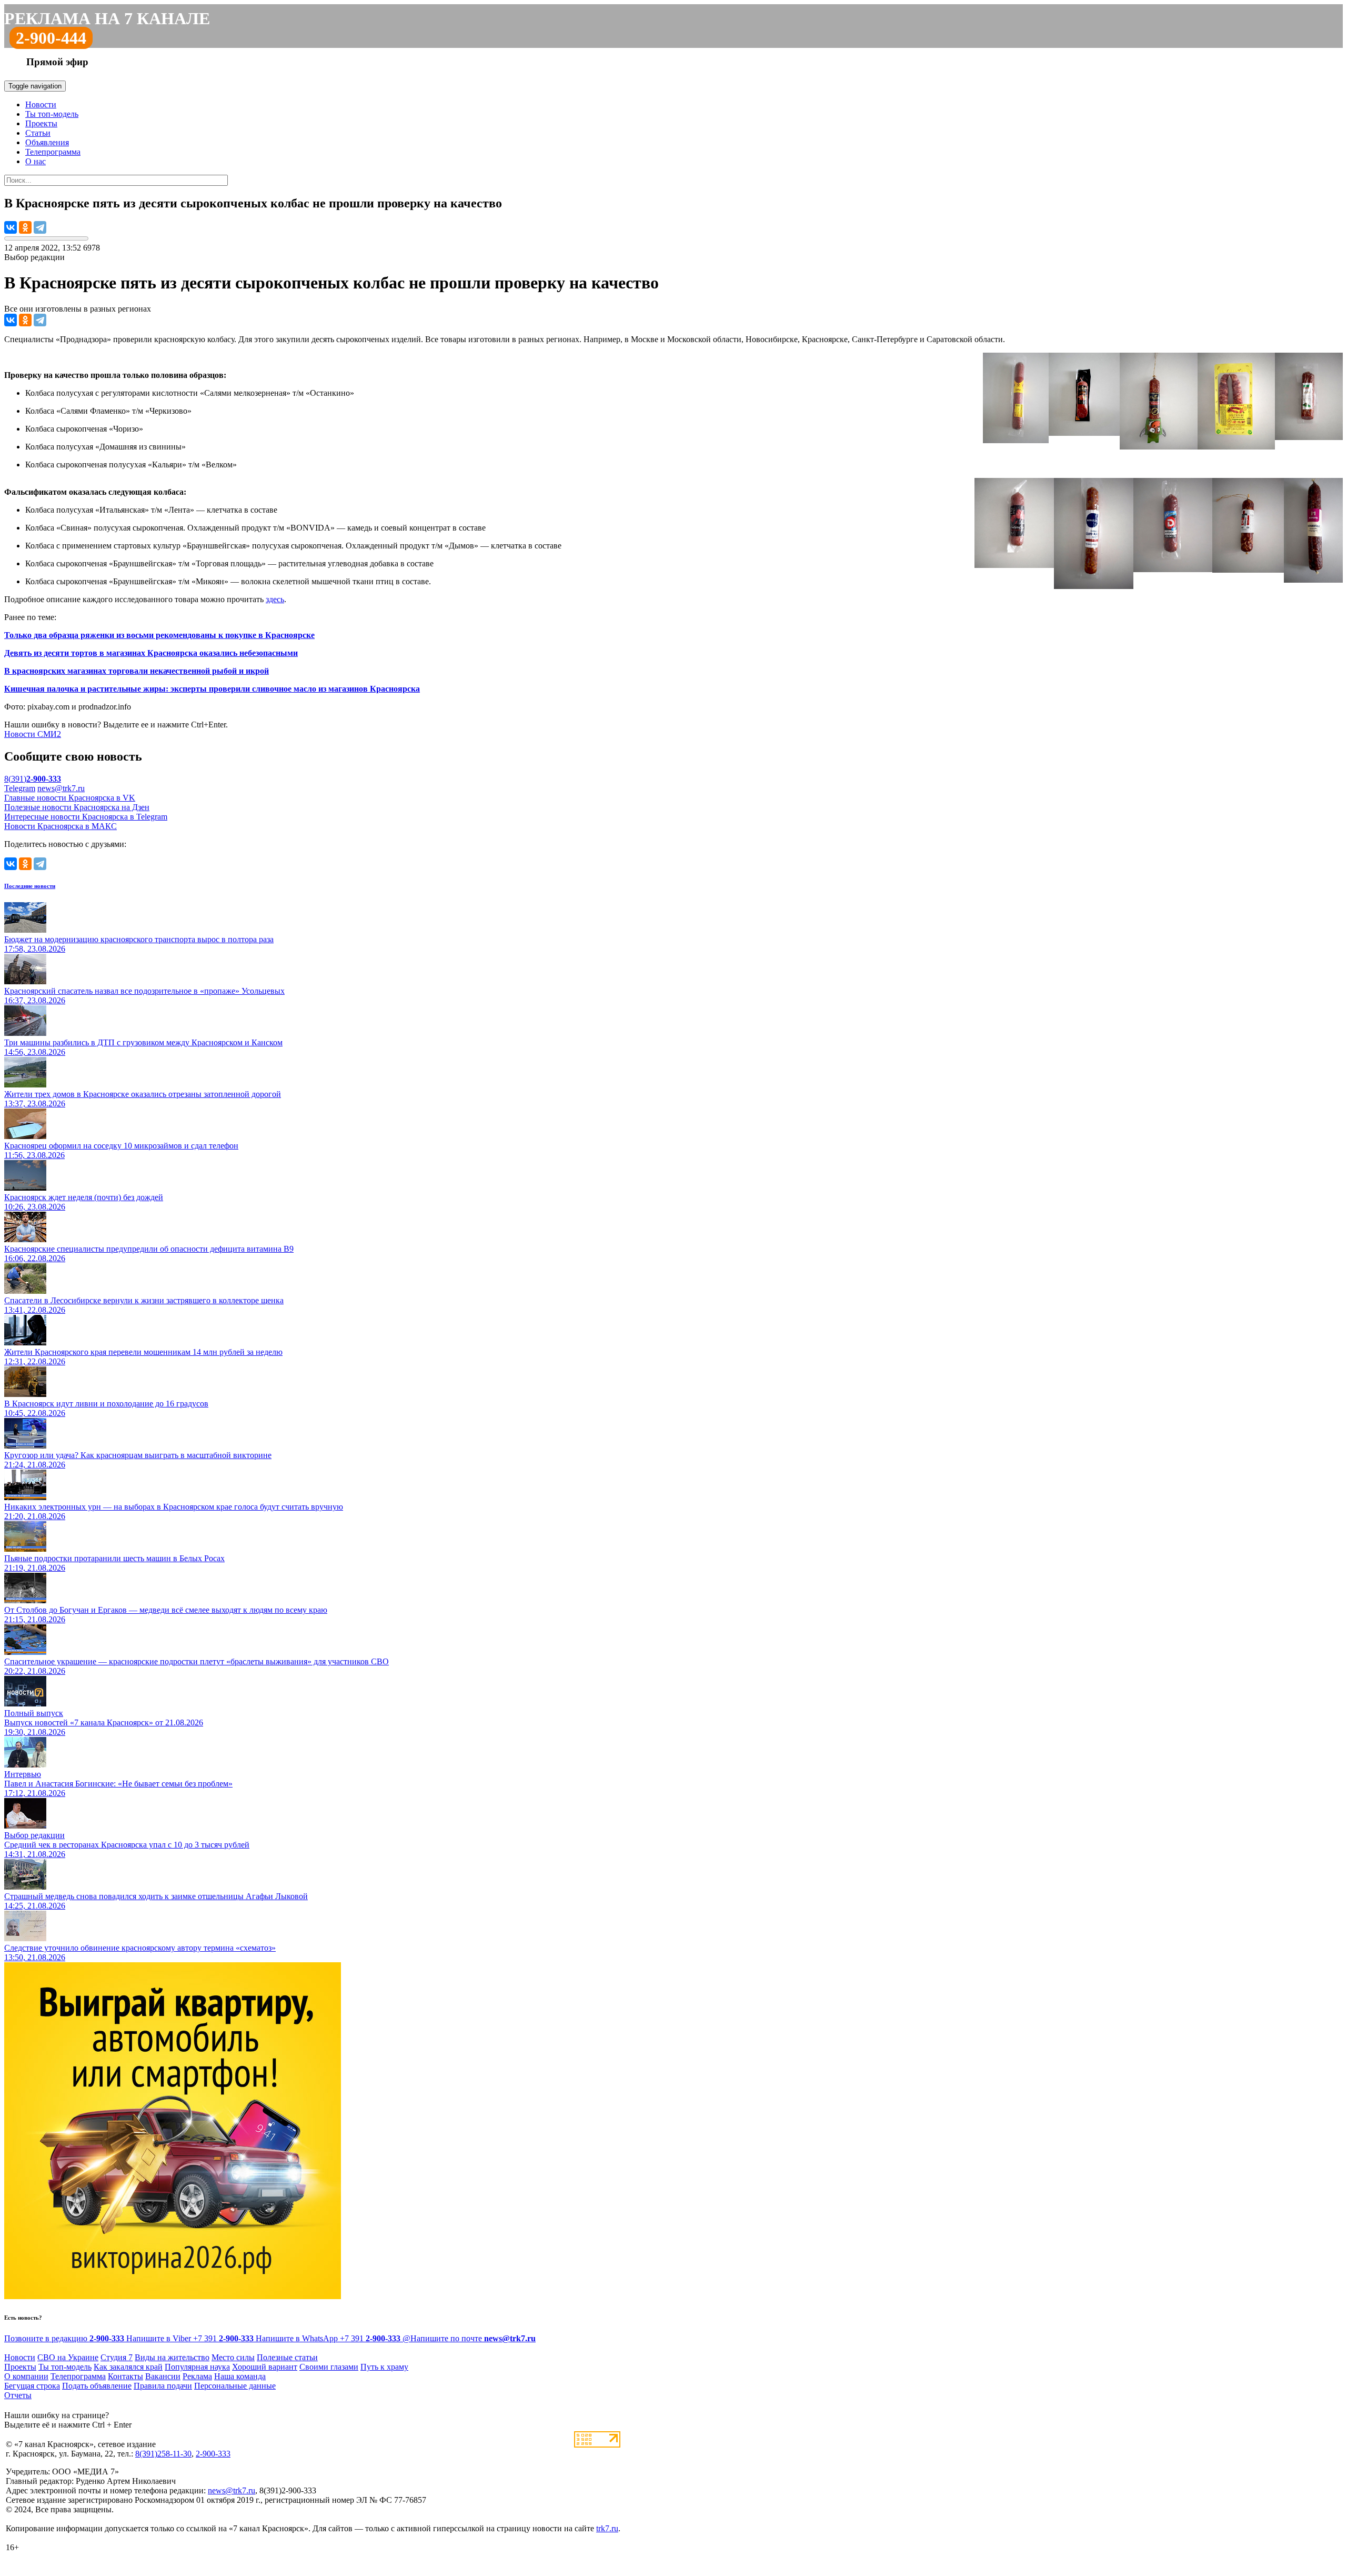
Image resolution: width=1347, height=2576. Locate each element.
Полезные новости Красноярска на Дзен (77, 807)
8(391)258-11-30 (163, 2454)
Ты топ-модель (52, 114)
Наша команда (240, 2376)
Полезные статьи (287, 2357)
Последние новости (30, 886)
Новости (41, 104)
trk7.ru (607, 2528)
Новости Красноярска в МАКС (61, 826)
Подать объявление (97, 2386)
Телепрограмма (53, 152)
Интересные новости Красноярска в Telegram (86, 817)
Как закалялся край (128, 2367)
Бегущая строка (32, 2386)
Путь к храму (384, 2367)
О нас (36, 161)
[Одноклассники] (25, 227)
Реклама (197, 2376)
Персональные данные (235, 2386)
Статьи (38, 133)
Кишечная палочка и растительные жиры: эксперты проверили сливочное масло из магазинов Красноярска (212, 689)
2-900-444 (51, 38)
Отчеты (18, 2395)
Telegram (20, 788)
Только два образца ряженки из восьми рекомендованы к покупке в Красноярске (159, 635)
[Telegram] (40, 227)
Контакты (125, 2376)
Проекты (41, 123)
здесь (275, 599)
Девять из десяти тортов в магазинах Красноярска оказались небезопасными (151, 653)
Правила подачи (163, 2386)
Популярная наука (197, 2367)
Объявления (47, 142)
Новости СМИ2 (33, 734)
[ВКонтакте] (11, 227)
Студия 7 (117, 2357)
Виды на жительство (172, 2357)
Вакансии (163, 2376)
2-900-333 (213, 2454)
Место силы (233, 2357)
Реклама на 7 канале (107, 18)
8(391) (33, 779)
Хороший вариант (265, 2367)
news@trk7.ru (61, 788)
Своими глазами (329, 2367)
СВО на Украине (68, 2357)
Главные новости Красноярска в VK (70, 798)
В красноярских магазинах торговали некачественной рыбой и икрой (137, 671)
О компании (26, 2376)
